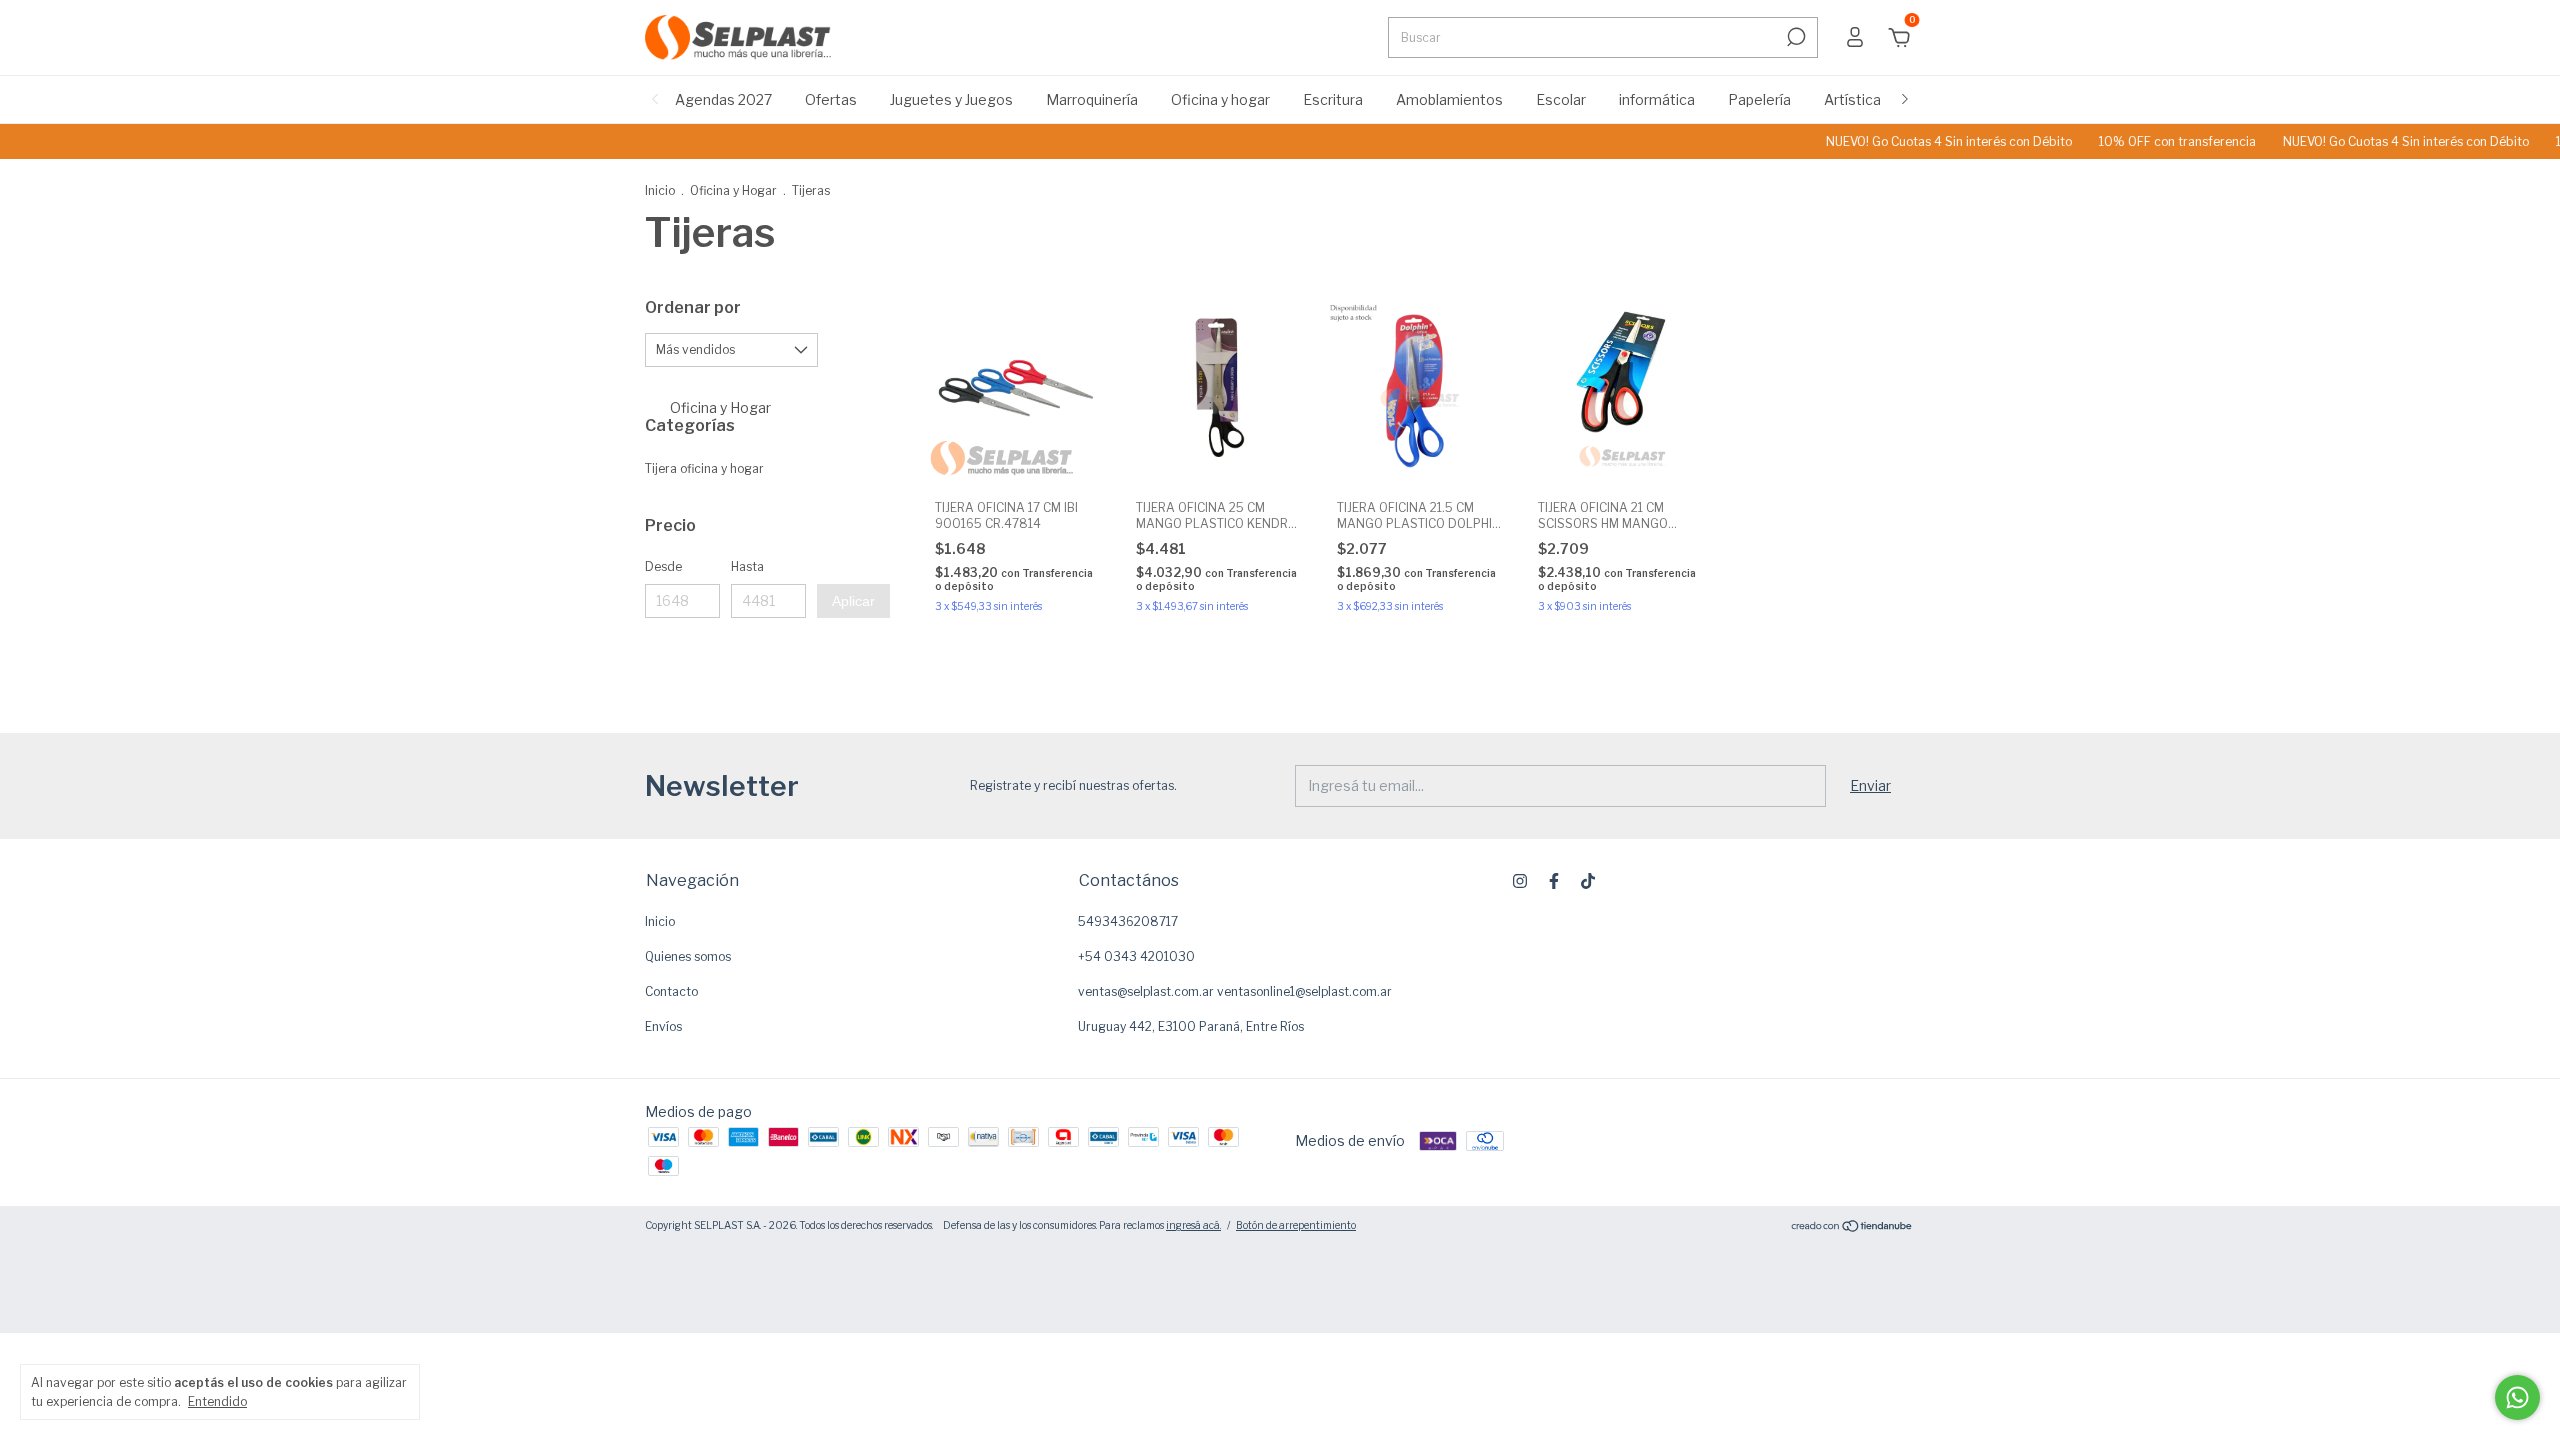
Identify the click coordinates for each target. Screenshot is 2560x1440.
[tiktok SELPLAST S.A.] (1588, 881)
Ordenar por (693, 307)
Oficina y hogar (1220, 99)
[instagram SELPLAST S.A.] (1520, 881)
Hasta (747, 566)
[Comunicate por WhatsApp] (2517, 1397)
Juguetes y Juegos (951, 99)
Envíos (663, 1026)
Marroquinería (1092, 99)
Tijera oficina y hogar (704, 468)
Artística (1852, 99)
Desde (663, 566)
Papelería (1759, 99)
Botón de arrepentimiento (1296, 1225)
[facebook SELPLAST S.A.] (1554, 881)
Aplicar (853, 601)
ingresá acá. (1193, 1225)
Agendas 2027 (723, 99)
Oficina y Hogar (733, 190)
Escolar (1561, 99)
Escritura (1333, 99)
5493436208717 (1128, 921)
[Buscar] (1794, 37)
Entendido (217, 1401)
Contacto (671, 991)
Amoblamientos (1449, 99)
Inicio (660, 190)
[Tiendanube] (1852, 1227)
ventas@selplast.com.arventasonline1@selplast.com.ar (1235, 991)
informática (1657, 99)
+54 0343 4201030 (1136, 956)
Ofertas (831, 99)
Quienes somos (688, 956)
